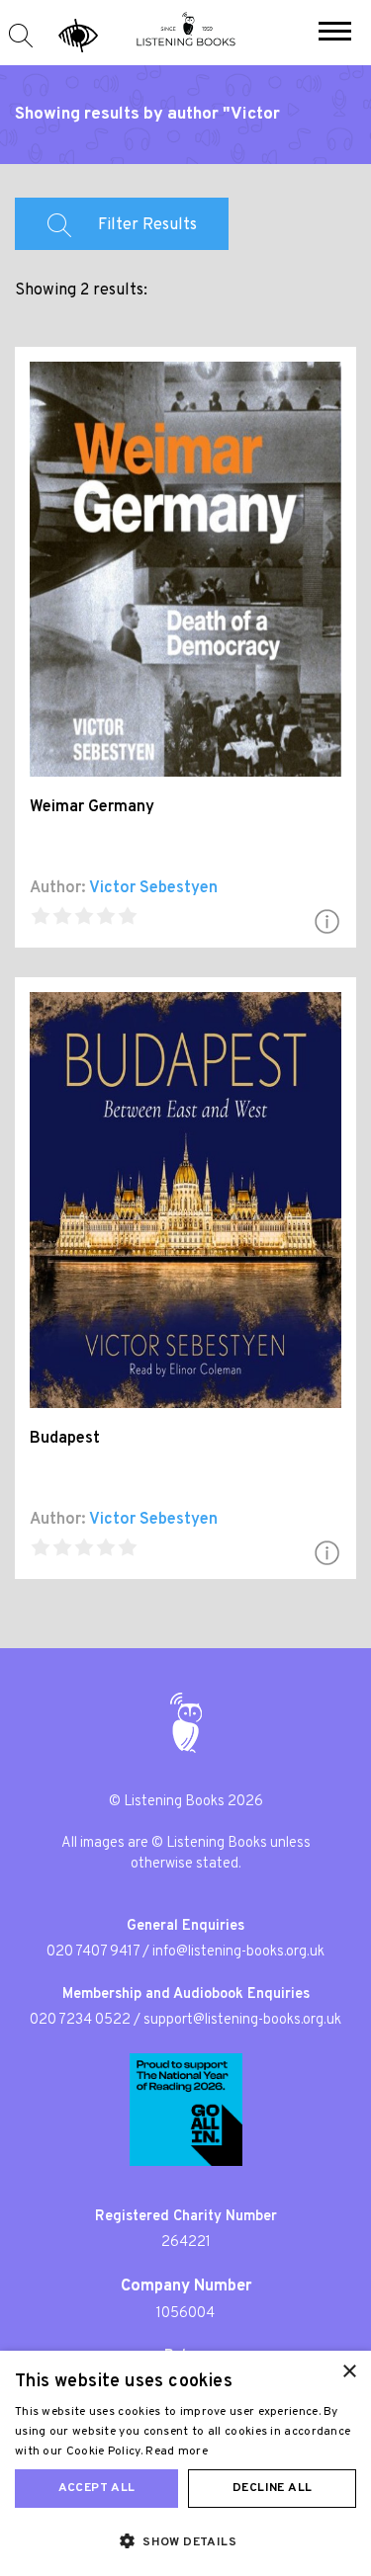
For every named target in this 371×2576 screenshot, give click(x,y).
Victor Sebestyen (153, 888)
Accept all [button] (97, 2488)
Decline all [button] (272, 2488)
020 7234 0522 (80, 2020)
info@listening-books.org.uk (238, 1952)
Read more (177, 2451)
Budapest (65, 1439)
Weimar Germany (92, 807)
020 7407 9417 (93, 1952)
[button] (335, 34)
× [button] (349, 2372)
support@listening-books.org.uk (242, 2020)
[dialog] (185, 2463)
